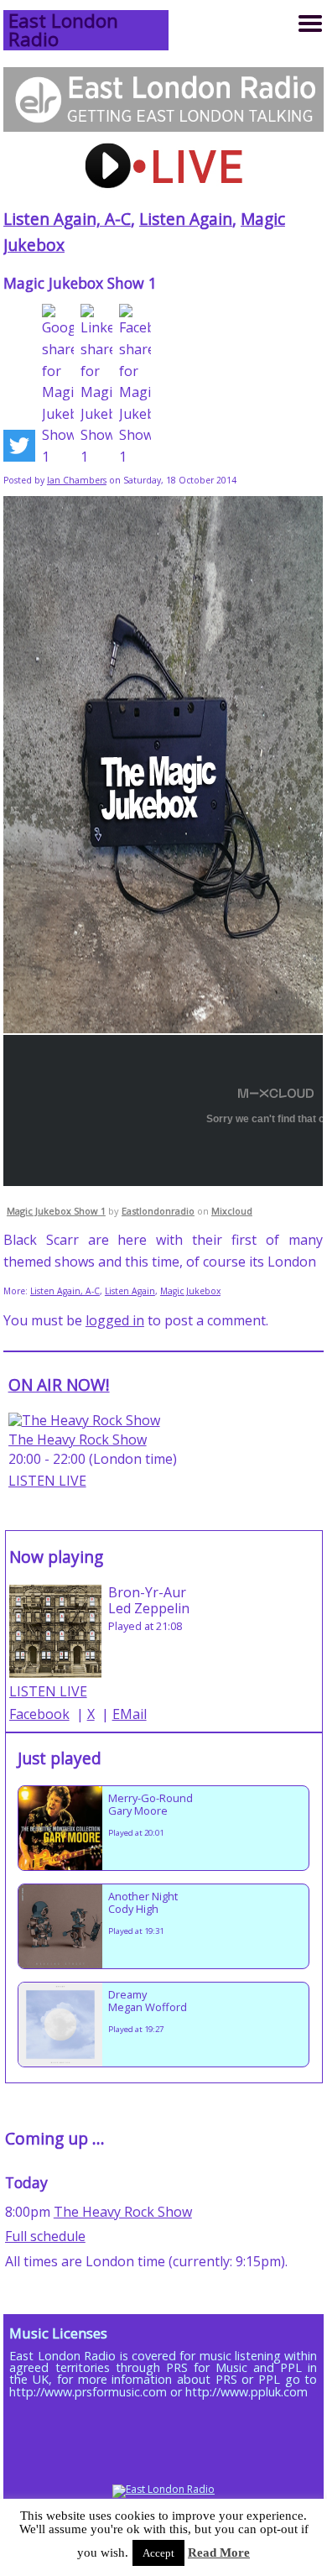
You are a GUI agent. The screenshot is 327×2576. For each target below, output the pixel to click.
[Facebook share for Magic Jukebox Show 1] (135, 386)
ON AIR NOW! (59, 1385)
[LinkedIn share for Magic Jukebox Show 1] (96, 386)
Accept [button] (158, 2553)
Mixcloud (232, 1211)
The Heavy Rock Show (78, 1440)
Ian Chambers (77, 480)
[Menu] (310, 24)
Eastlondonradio (158, 1211)
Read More (219, 2552)
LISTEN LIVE (47, 1481)
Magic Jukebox (190, 1291)
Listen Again (186, 219)
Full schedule (45, 2236)
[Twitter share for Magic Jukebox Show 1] (19, 449)
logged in (115, 1320)
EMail (130, 1714)
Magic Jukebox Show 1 (56, 1211)
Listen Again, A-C (67, 219)
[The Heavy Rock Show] (84, 1420)
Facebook (39, 1714)
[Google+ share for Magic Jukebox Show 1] (58, 386)
